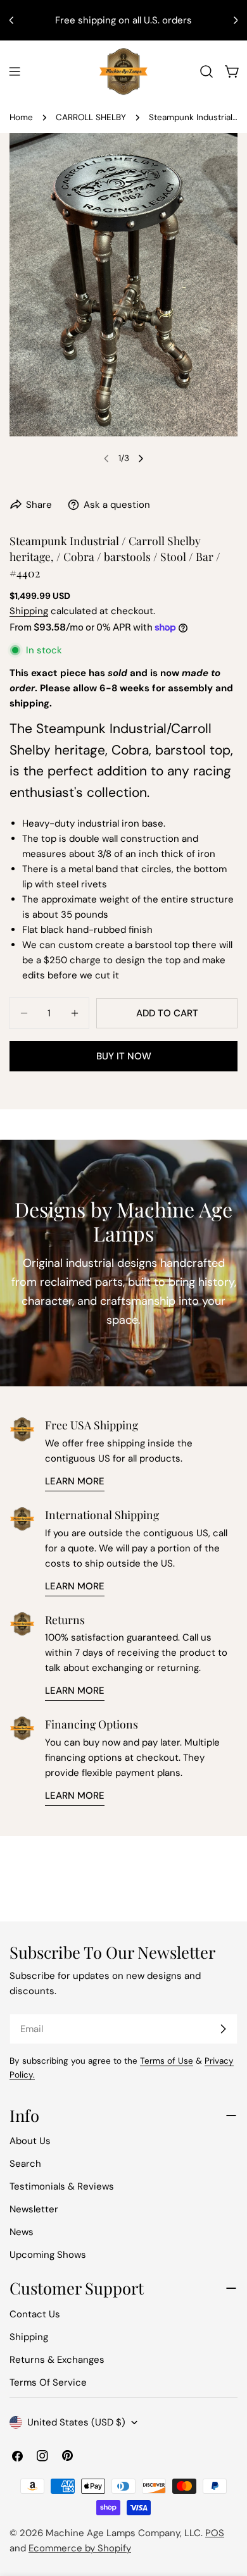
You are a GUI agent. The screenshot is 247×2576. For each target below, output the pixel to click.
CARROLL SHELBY (91, 117)
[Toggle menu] (15, 71)
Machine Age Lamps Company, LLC (123, 2533)
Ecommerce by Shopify (80, 2548)
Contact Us (35, 2314)
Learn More (75, 1481)
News (22, 2232)
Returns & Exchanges (57, 2360)
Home (21, 117)
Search (25, 2164)
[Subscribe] (223, 2029)
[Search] (206, 71)
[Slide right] (141, 459)
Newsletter (34, 2209)
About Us (30, 2141)
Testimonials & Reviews (62, 2186)
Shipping (29, 611)
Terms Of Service (48, 2382)
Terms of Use (167, 2061)
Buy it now (124, 1056)
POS (215, 2533)
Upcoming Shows (48, 2255)
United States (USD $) (76, 2422)
